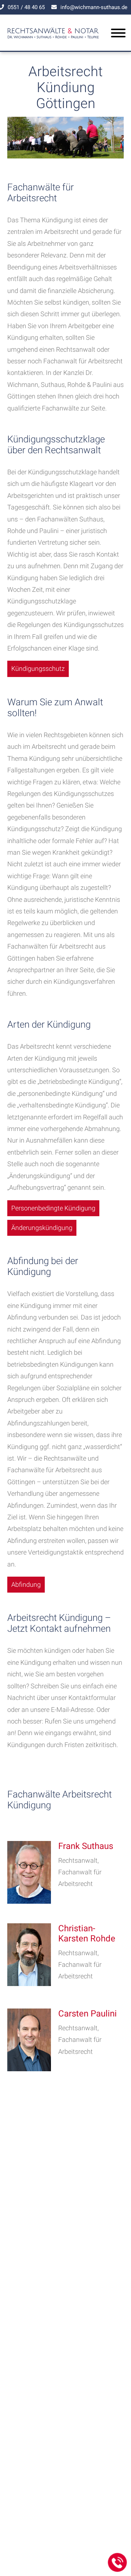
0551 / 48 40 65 (26, 7)
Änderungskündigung (42, 1228)
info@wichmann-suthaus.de (94, 7)
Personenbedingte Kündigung (53, 1208)
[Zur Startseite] (53, 41)
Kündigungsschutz (38, 668)
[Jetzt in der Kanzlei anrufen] (118, 2563)
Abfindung (26, 1584)
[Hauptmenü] (118, 34)
